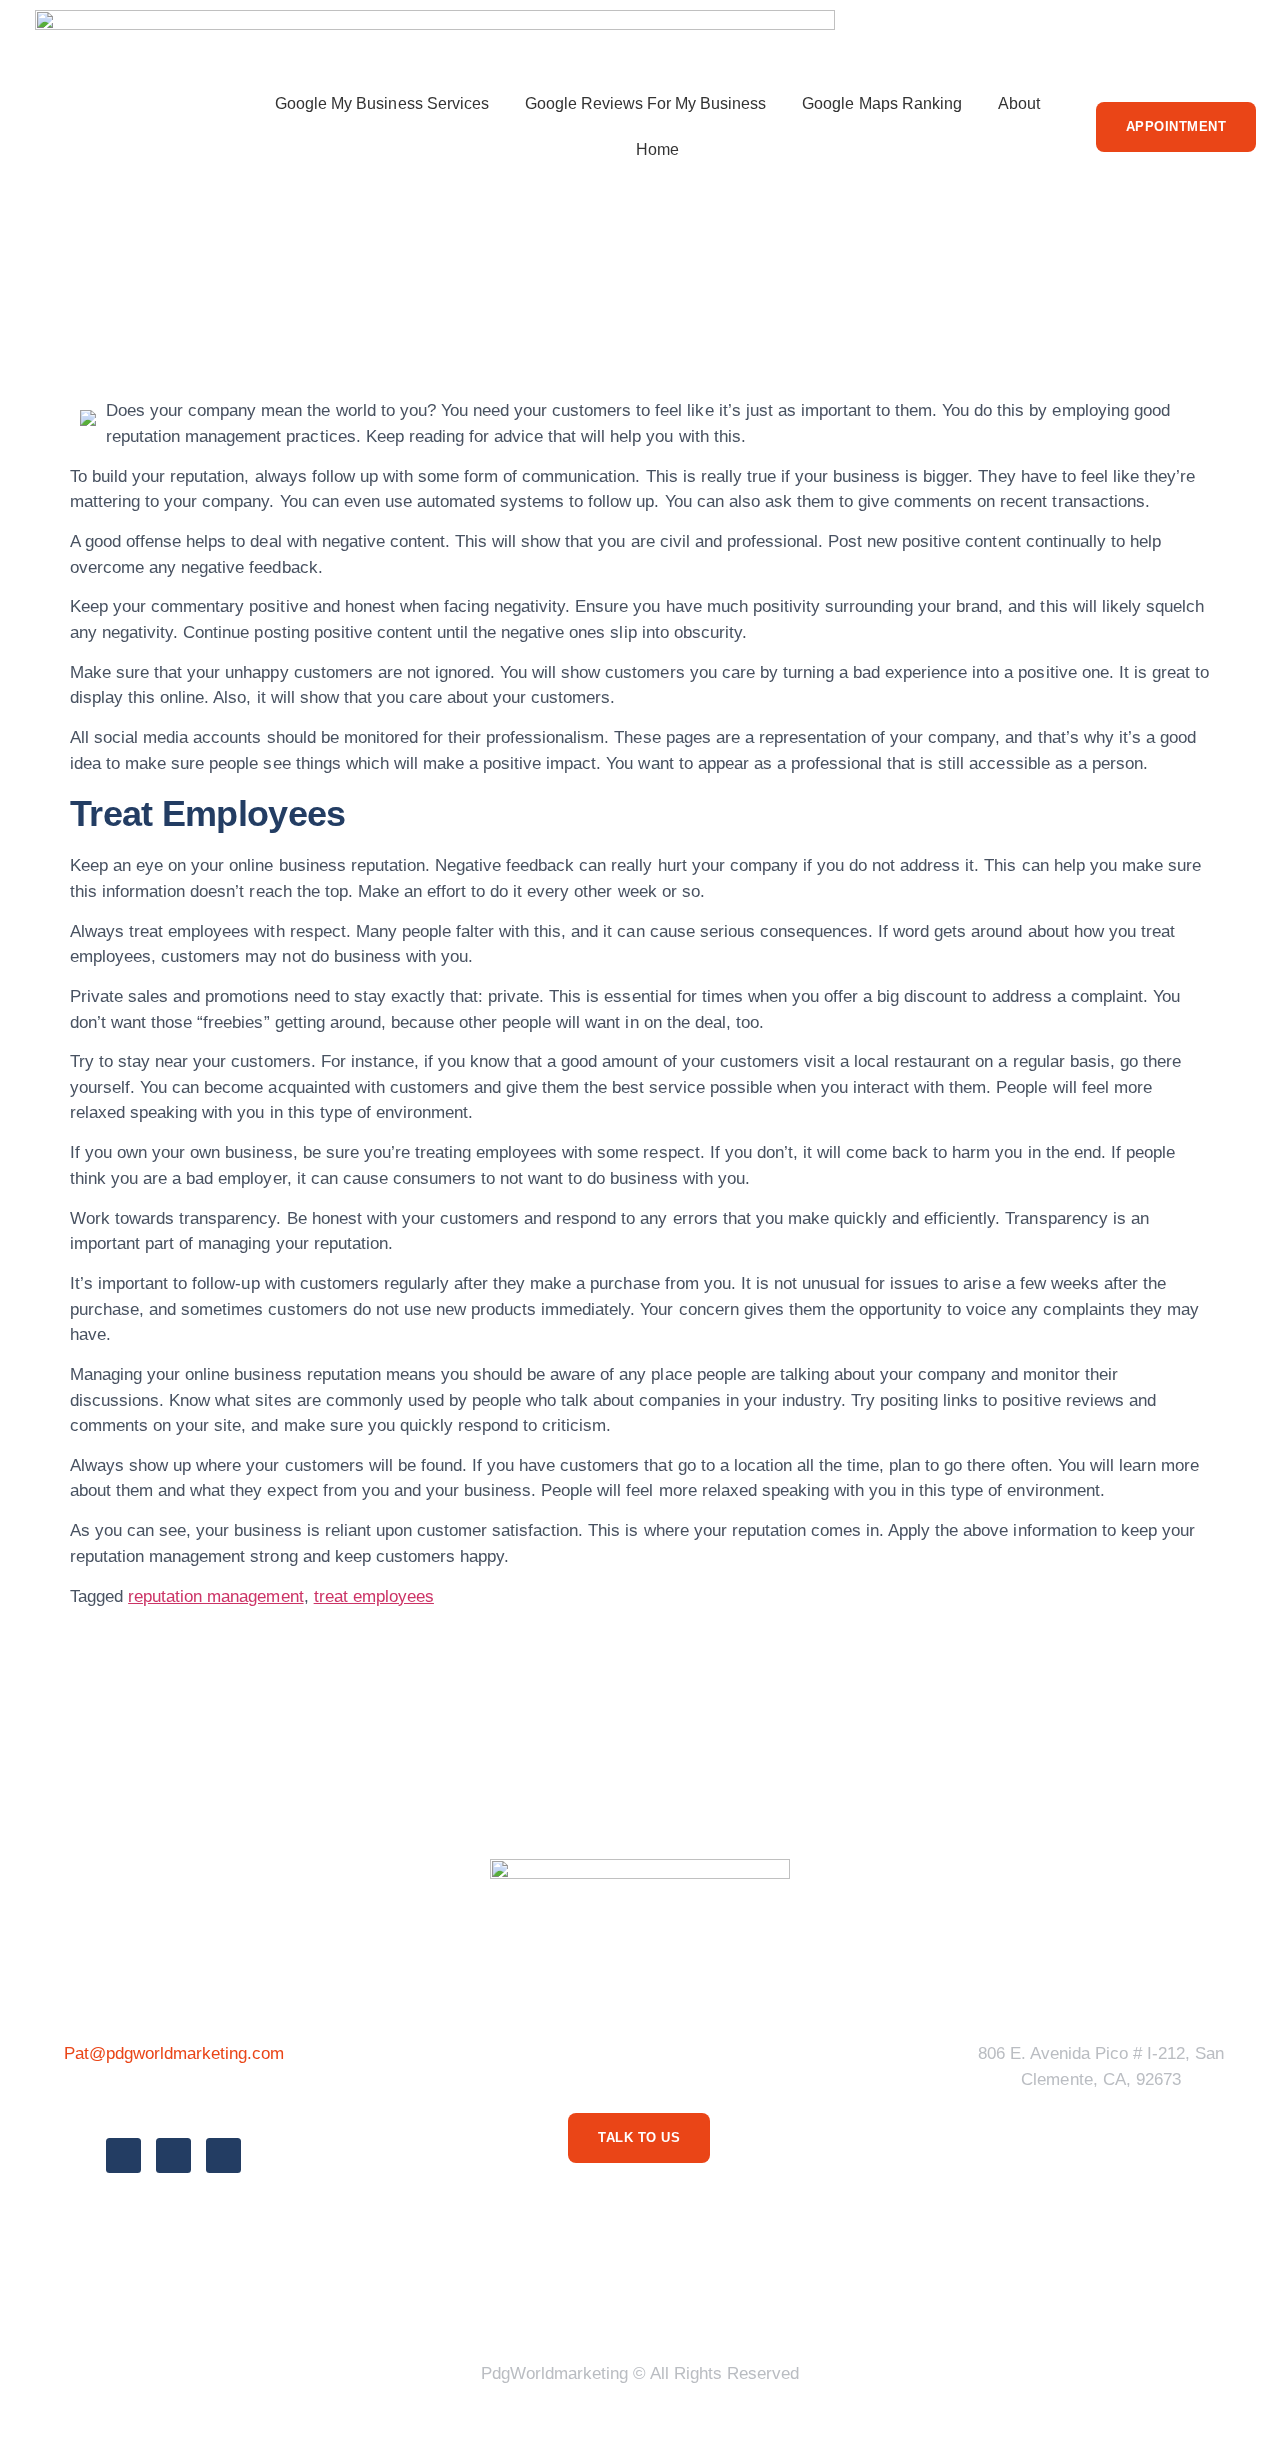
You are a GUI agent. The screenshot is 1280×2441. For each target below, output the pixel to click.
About (1019, 103)
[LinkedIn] (223, 2155)
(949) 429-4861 (173, 2098)
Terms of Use (559, 2297)
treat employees (374, 1596)
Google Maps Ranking (881, 103)
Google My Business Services (382, 103)
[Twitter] (173, 2155)
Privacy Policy (414, 2297)
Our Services (698, 2297)
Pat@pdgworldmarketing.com (174, 2053)
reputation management (215, 1596)
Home (657, 149)
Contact (890, 2297)
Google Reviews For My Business (646, 103)
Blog (804, 2297)
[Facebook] (123, 2155)
